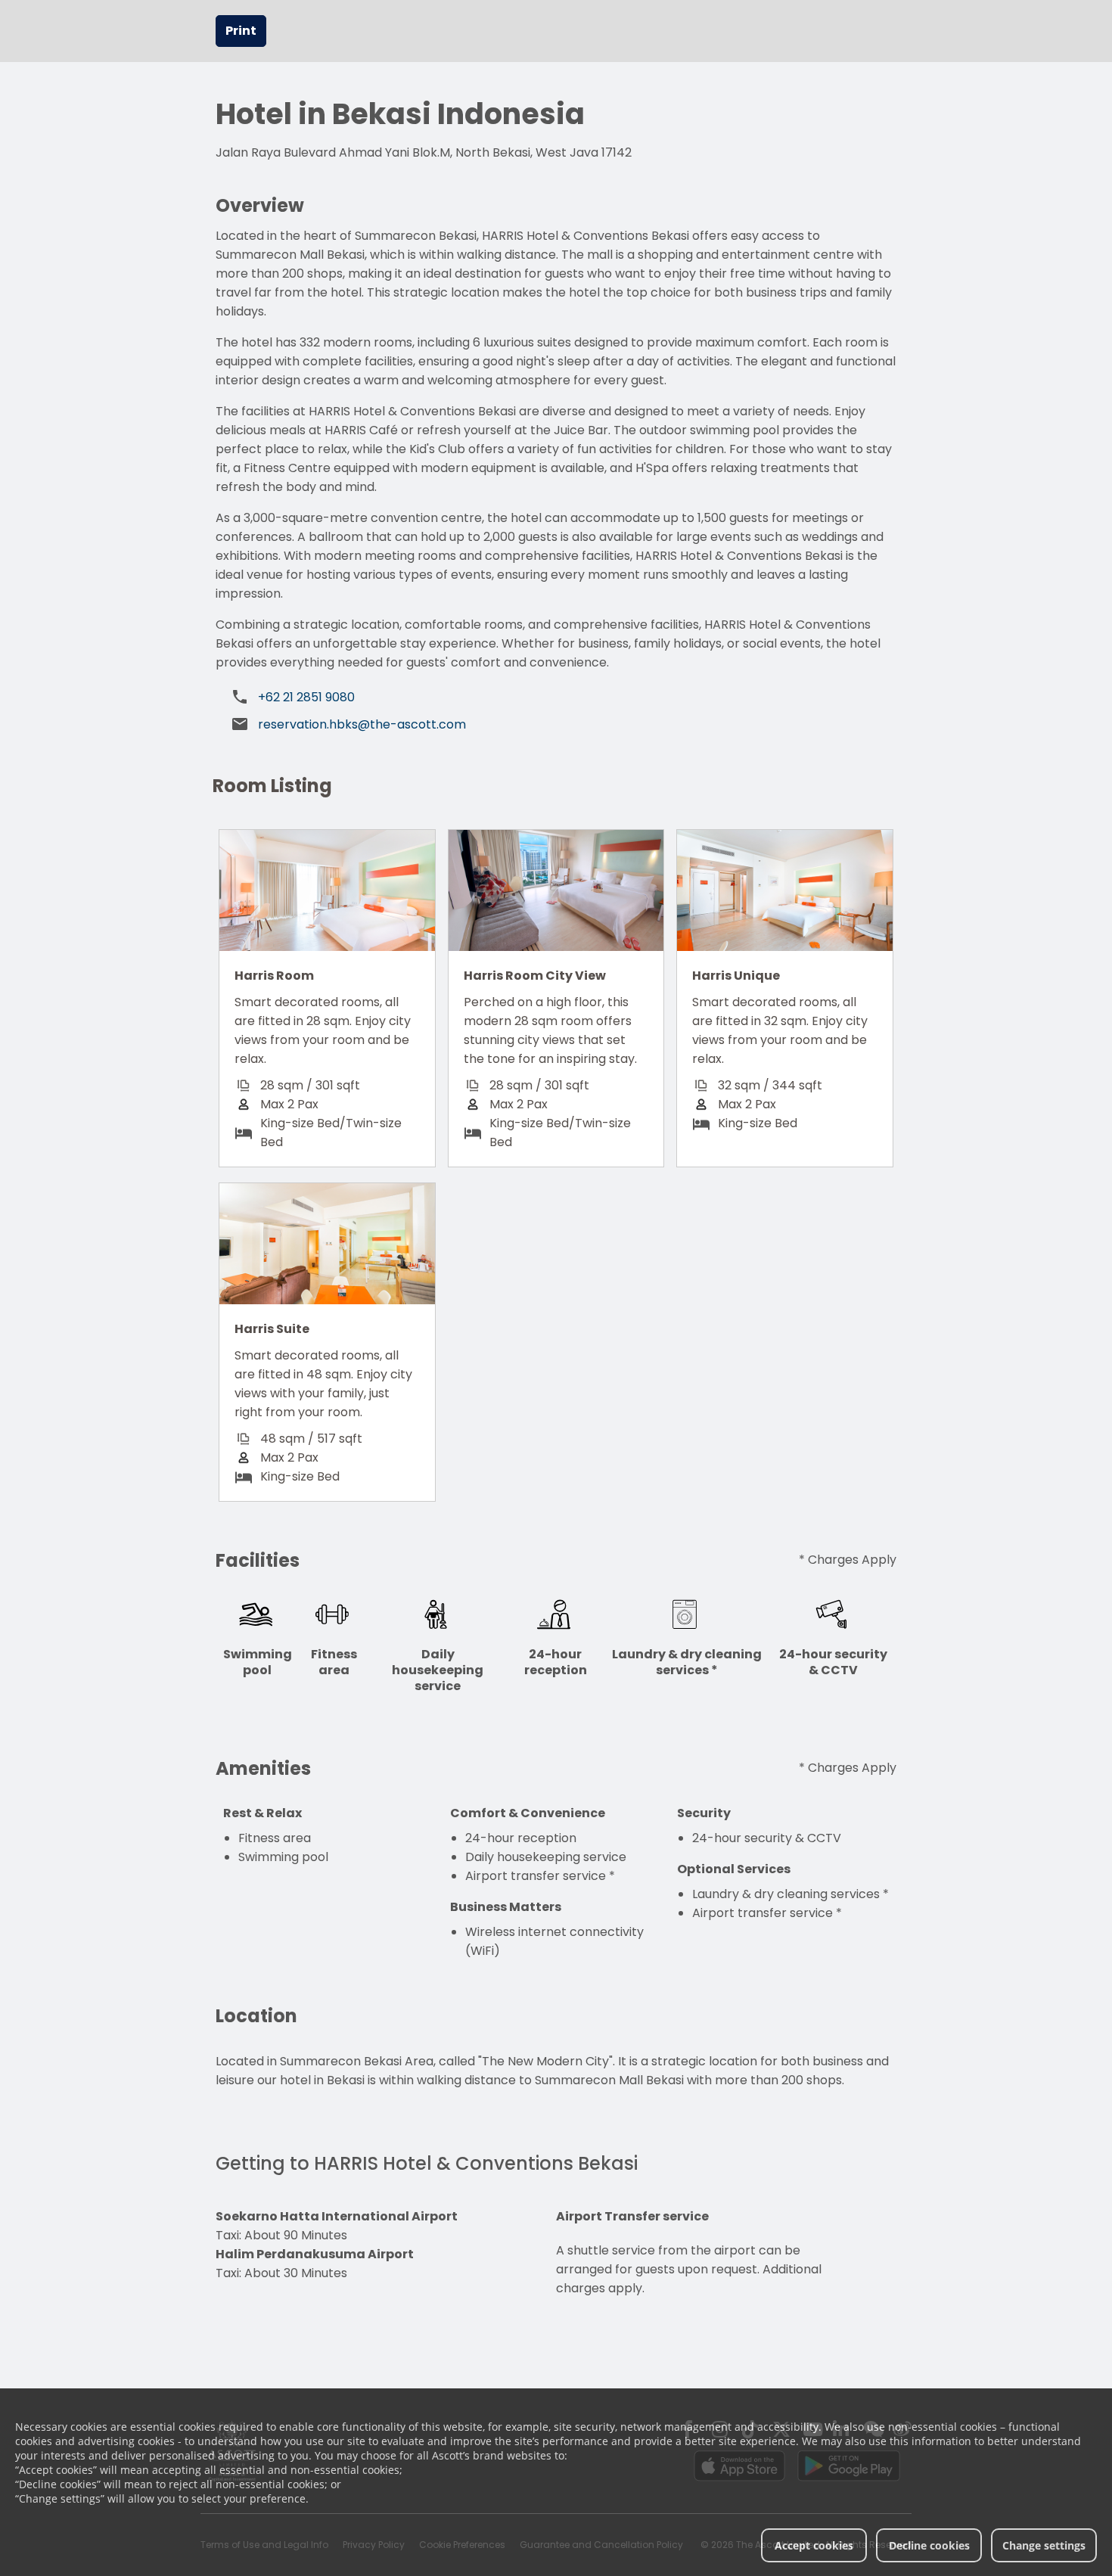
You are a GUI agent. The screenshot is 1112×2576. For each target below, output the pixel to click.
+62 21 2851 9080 (306, 697)
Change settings (1044, 2545)
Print (241, 31)
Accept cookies (814, 2545)
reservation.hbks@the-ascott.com (362, 724)
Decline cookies (929, 2545)
